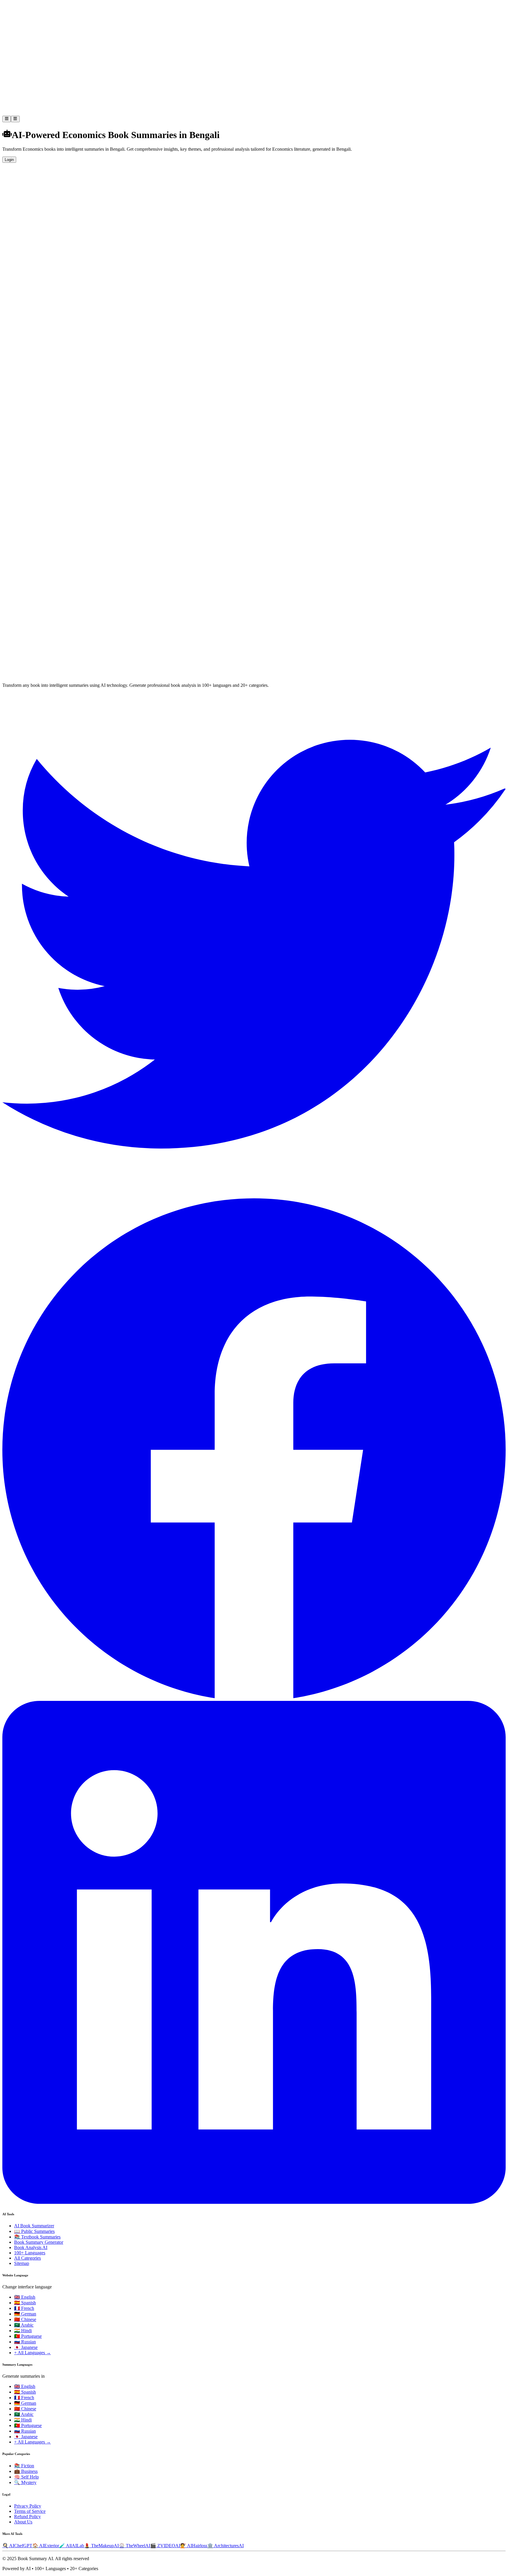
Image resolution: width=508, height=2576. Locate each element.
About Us (23, 2522)
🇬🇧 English (25, 2297)
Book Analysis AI (31, 2247)
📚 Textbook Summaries (37, 2237)
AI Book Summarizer (34, 2226)
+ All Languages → (32, 2353)
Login (9, 160)
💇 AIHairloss (194, 2546)
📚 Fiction (24, 2466)
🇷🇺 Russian (25, 2342)
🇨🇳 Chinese (25, 2319)
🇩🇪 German (25, 2314)
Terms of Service (30, 2511)
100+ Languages (30, 2253)
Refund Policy (27, 2517)
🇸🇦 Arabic (24, 2325)
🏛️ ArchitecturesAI (225, 2546)
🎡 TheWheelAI (134, 2546)
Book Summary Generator (39, 2242)
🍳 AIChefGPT (17, 2546)
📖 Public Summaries (34, 2231)
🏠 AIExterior (46, 2546)
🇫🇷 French (24, 2308)
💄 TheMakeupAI (101, 2546)
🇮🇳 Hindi (23, 2331)
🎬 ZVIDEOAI (165, 2546)
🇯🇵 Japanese (26, 2347)
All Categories (27, 2258)
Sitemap (22, 2263)
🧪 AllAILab (72, 2546)
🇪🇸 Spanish (25, 2303)
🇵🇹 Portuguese (28, 2336)
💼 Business (26, 2471)
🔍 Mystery (25, 2482)
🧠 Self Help (26, 2477)
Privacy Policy (28, 2506)
